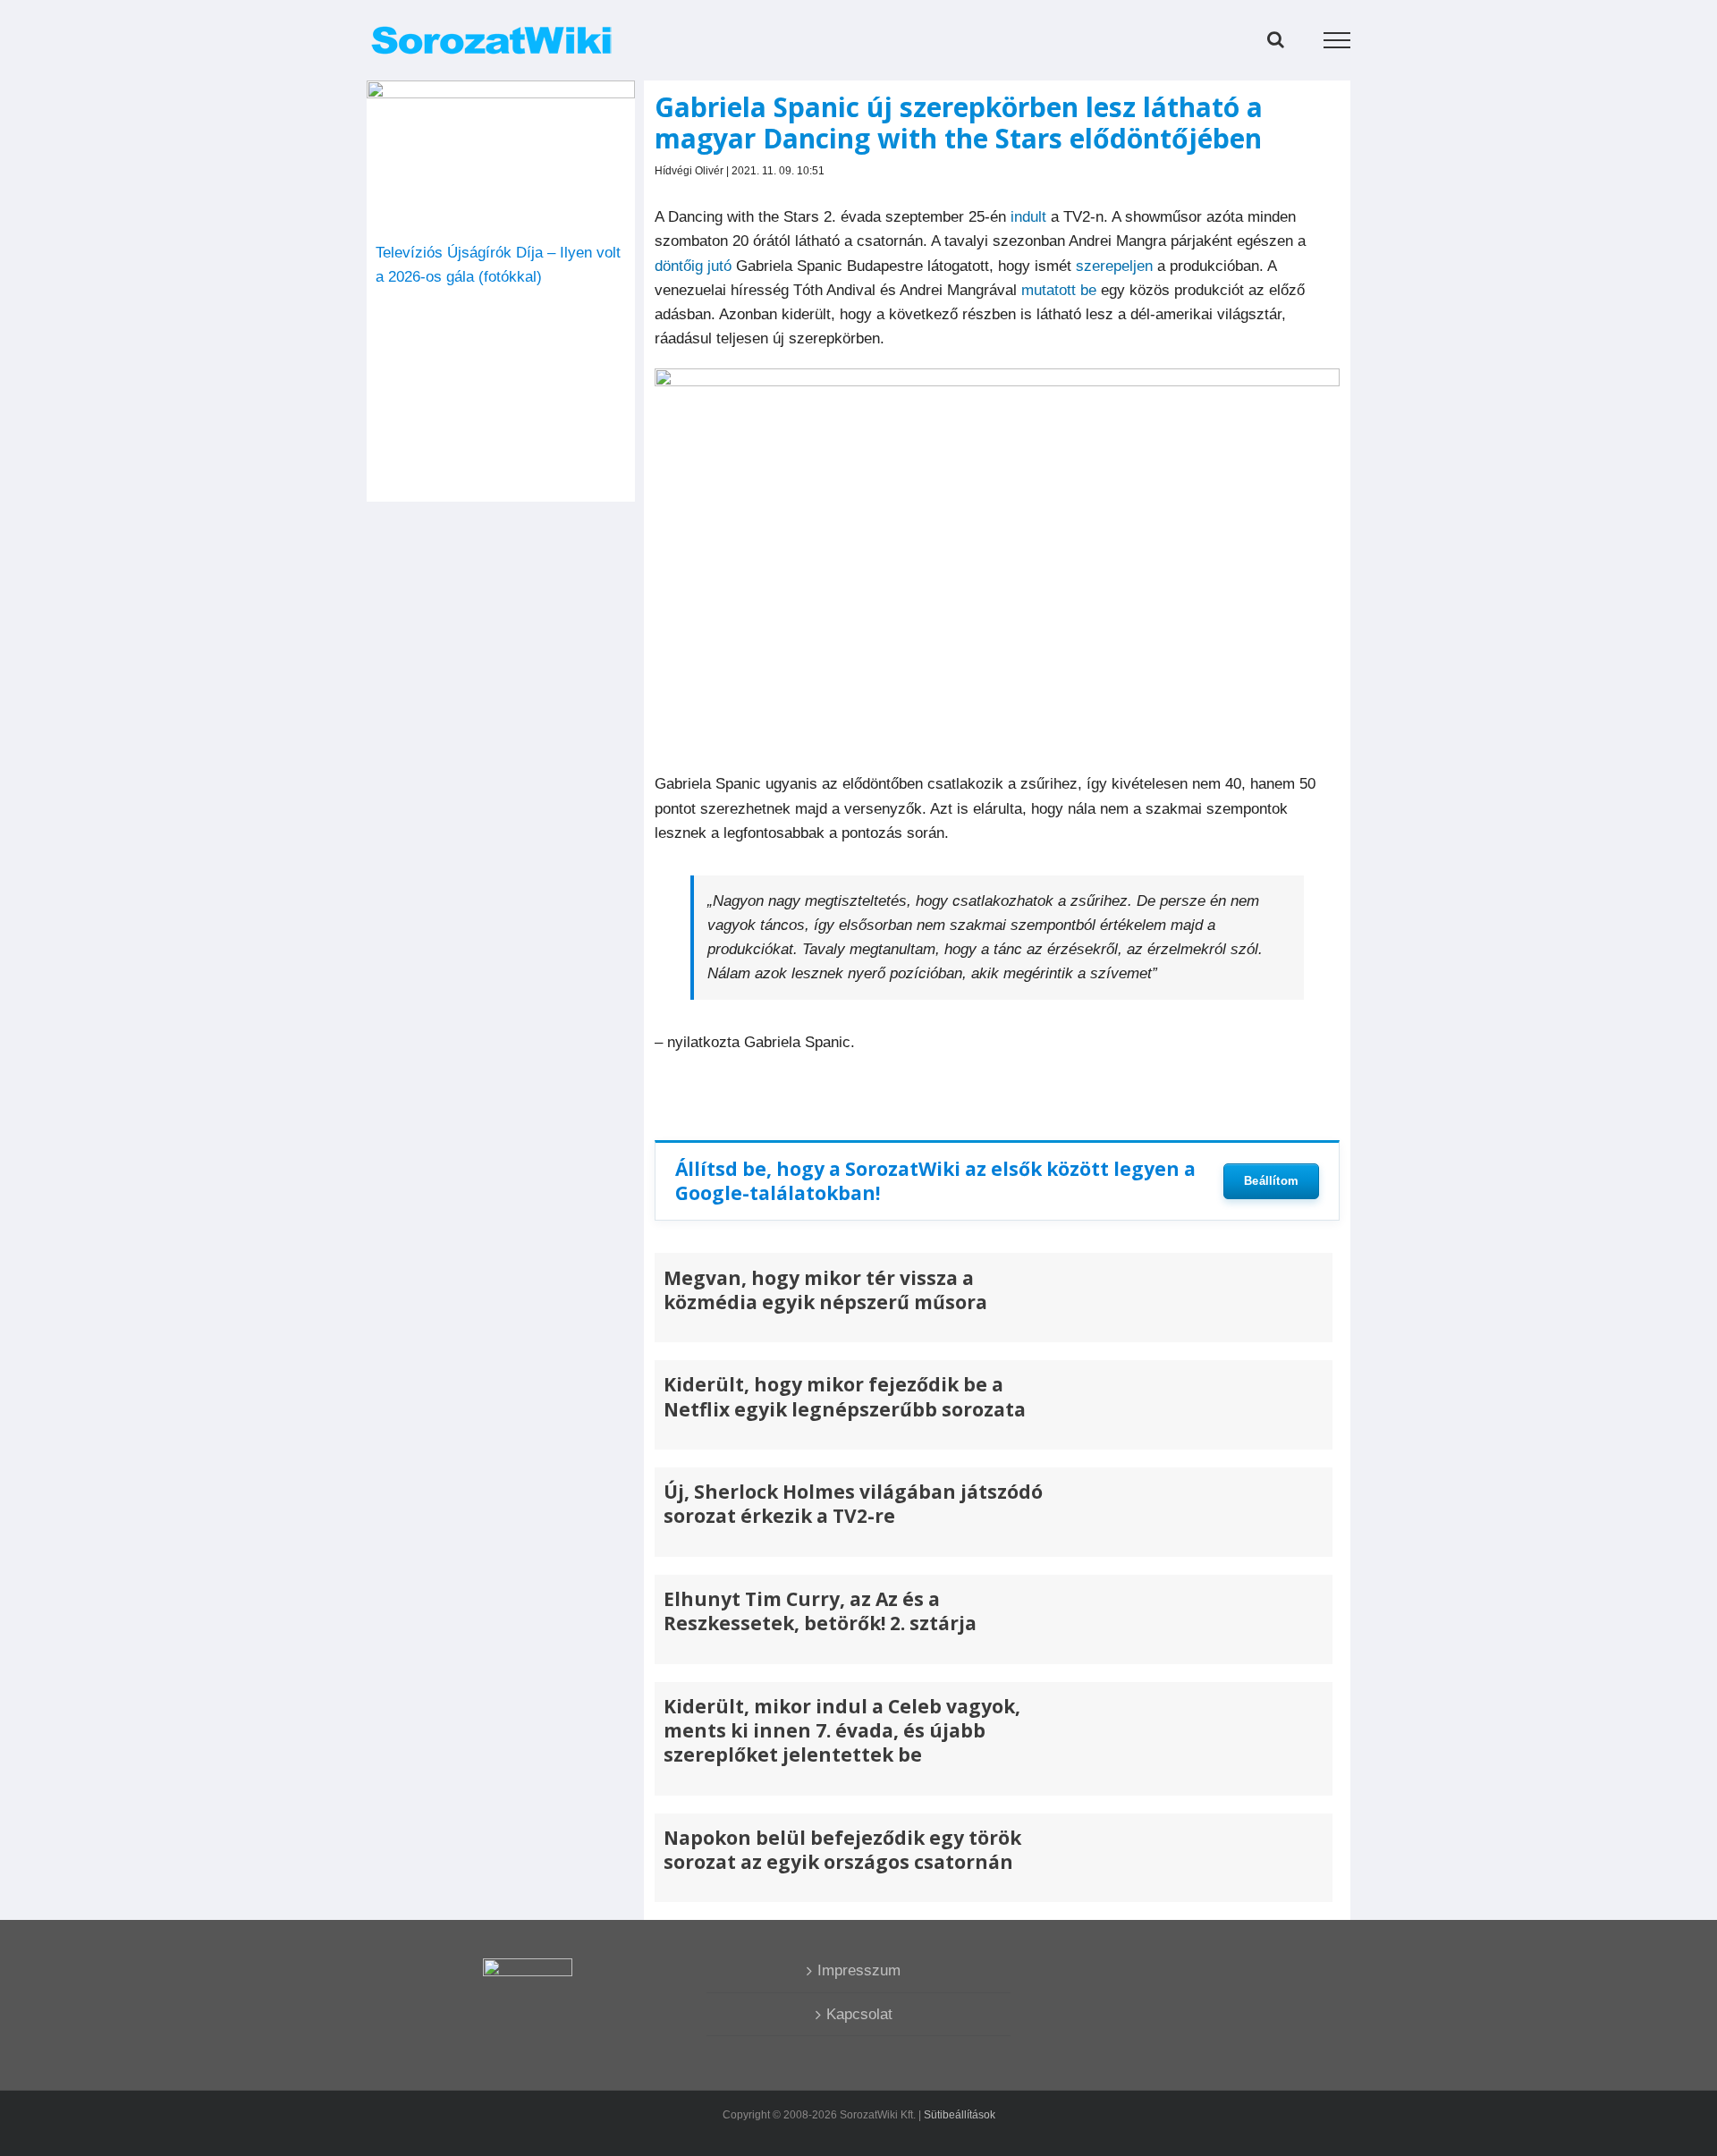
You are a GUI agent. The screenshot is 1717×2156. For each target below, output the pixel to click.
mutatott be (1057, 290)
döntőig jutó (693, 266)
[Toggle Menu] (1337, 40)
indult (1028, 217)
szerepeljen (1114, 266)
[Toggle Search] (1276, 39)
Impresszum (859, 1970)
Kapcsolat (859, 2014)
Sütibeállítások (960, 2115)
